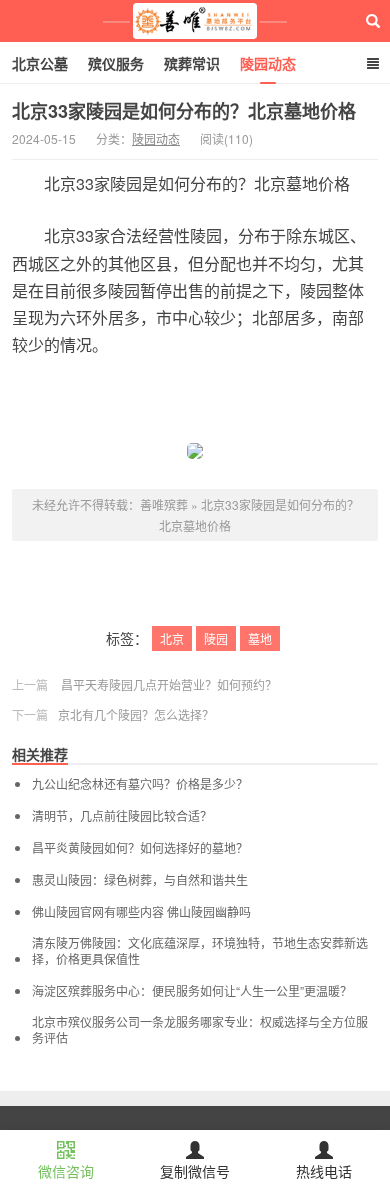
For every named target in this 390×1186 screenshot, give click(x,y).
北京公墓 (40, 63)
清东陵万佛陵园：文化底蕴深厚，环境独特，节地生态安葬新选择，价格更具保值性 (200, 951)
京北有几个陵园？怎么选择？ (136, 714)
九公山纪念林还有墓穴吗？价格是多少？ (140, 784)
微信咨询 (66, 1171)
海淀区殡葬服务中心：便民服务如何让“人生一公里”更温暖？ (192, 991)
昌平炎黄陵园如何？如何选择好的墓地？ (140, 848)
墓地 (260, 638)
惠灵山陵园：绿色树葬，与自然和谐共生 (140, 880)
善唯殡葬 (195, 21)
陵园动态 (268, 63)
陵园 (216, 638)
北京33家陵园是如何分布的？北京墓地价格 (184, 111)
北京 (172, 638)
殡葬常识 (192, 63)
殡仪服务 (116, 63)
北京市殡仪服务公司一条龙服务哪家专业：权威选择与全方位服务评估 (200, 1030)
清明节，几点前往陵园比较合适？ (122, 816)
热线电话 (324, 1171)
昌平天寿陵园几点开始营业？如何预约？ (169, 684)
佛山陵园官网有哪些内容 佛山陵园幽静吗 (141, 912)
